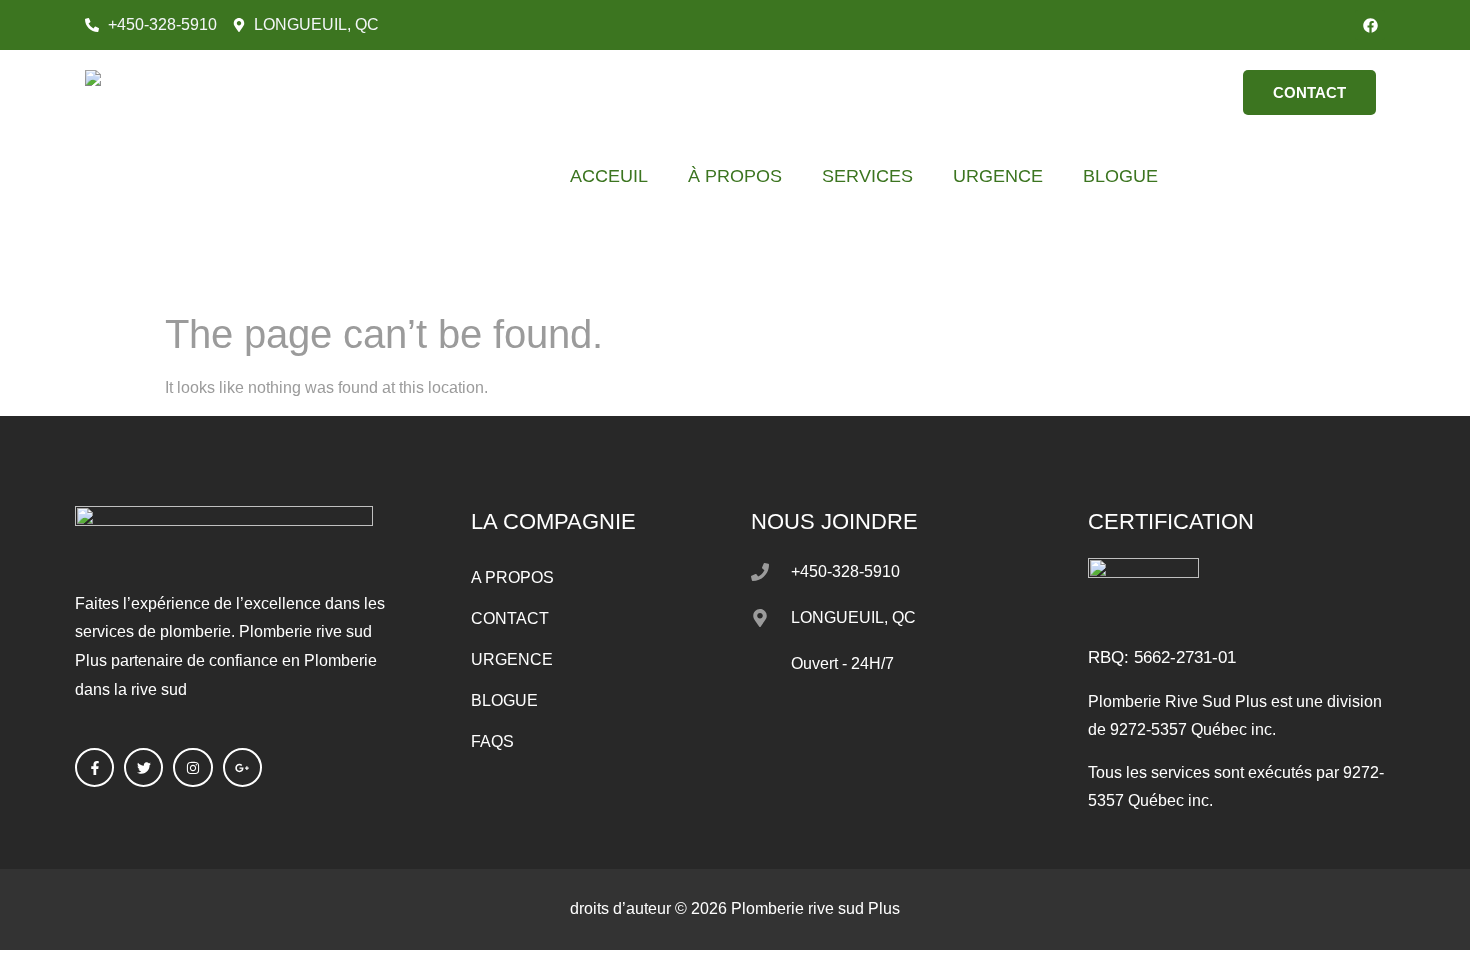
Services (867, 176)
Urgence (998, 176)
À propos (735, 176)
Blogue (1120, 176)
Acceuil (609, 176)
